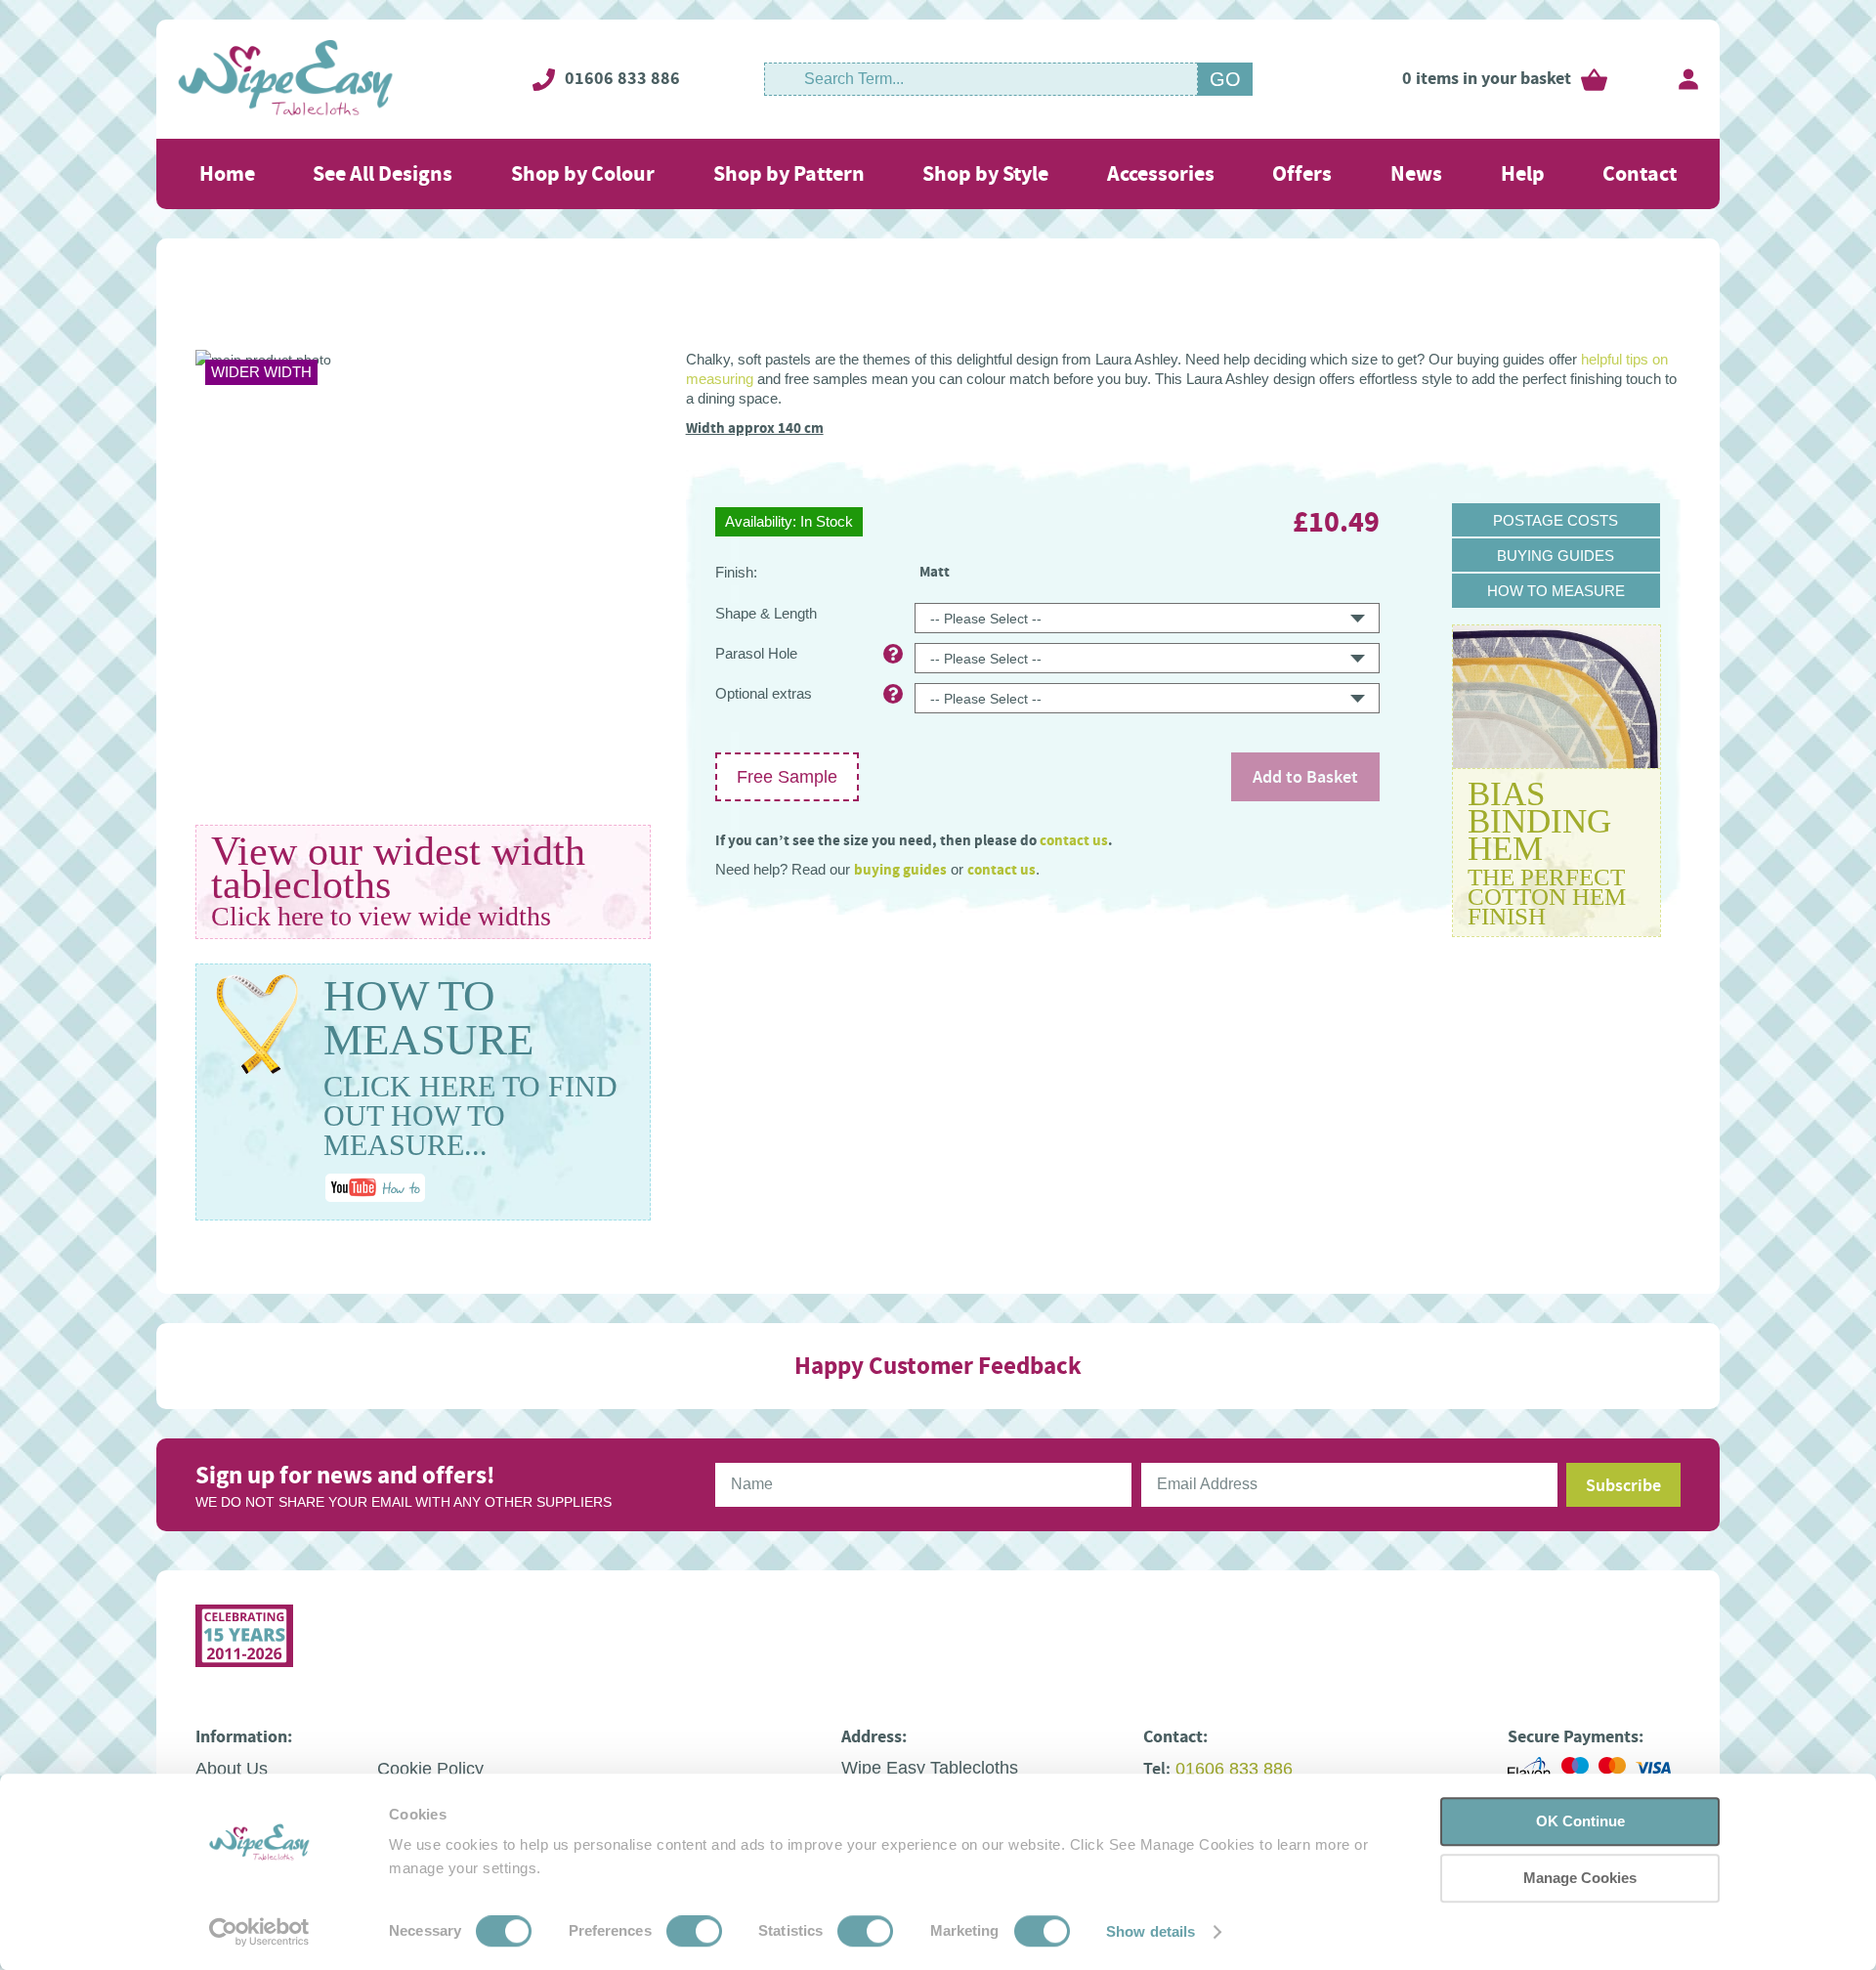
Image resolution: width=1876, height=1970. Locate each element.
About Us (232, 1769)
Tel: (1157, 1769)
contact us (1074, 840)
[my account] (1688, 79)
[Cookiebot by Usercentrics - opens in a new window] (259, 1932)
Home (227, 173)
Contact (1640, 173)
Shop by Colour (583, 173)
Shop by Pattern (789, 173)
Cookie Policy (430, 1769)
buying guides (900, 870)
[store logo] (286, 79)
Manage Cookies (1580, 1878)
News (1416, 173)
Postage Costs (1556, 520)
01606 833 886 (622, 78)
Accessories (1161, 173)
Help (1523, 173)
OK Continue (1580, 1821)
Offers (1302, 173)
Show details (1151, 1931)
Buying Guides (1556, 556)
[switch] (694, 1933)
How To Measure (1556, 591)
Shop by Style (985, 173)
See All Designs (383, 173)
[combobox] (981, 79)
